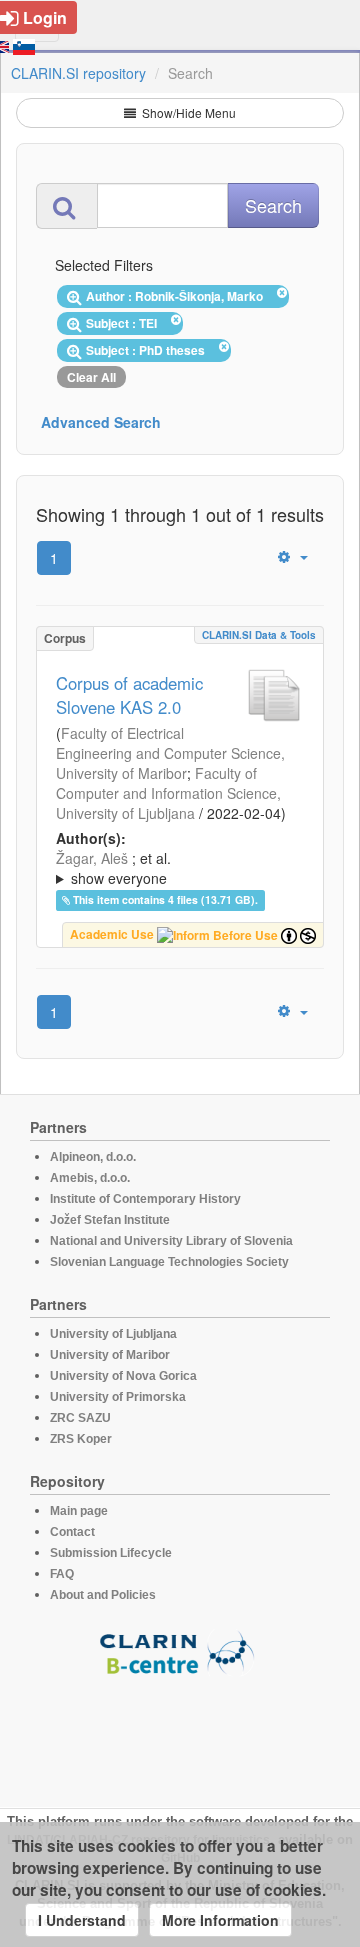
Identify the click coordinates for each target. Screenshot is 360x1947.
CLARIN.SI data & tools (259, 635)
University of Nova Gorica (123, 1376)
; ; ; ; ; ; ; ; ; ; (177, 868)
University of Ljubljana (113, 1334)
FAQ (62, 1574)
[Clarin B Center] (180, 1651)
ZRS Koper (81, 1439)
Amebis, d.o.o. (90, 1178)
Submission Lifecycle (111, 1553)
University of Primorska (118, 1397)
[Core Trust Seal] (180, 1733)
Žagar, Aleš (92, 858)
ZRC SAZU (80, 1418)
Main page (79, 1511)
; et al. (113, 868)
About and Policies (103, 1595)
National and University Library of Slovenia (171, 1241)
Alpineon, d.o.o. (93, 1157)
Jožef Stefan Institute (110, 1220)
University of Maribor (110, 1355)
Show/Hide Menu (187, 112)
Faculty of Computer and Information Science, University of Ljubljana (168, 793)
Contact (72, 1532)
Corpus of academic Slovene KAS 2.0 (129, 695)
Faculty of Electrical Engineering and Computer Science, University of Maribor (170, 753)
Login (45, 17)
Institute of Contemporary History (145, 1199)
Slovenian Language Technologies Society (169, 1262)
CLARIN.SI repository (78, 73)
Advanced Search (101, 422)
